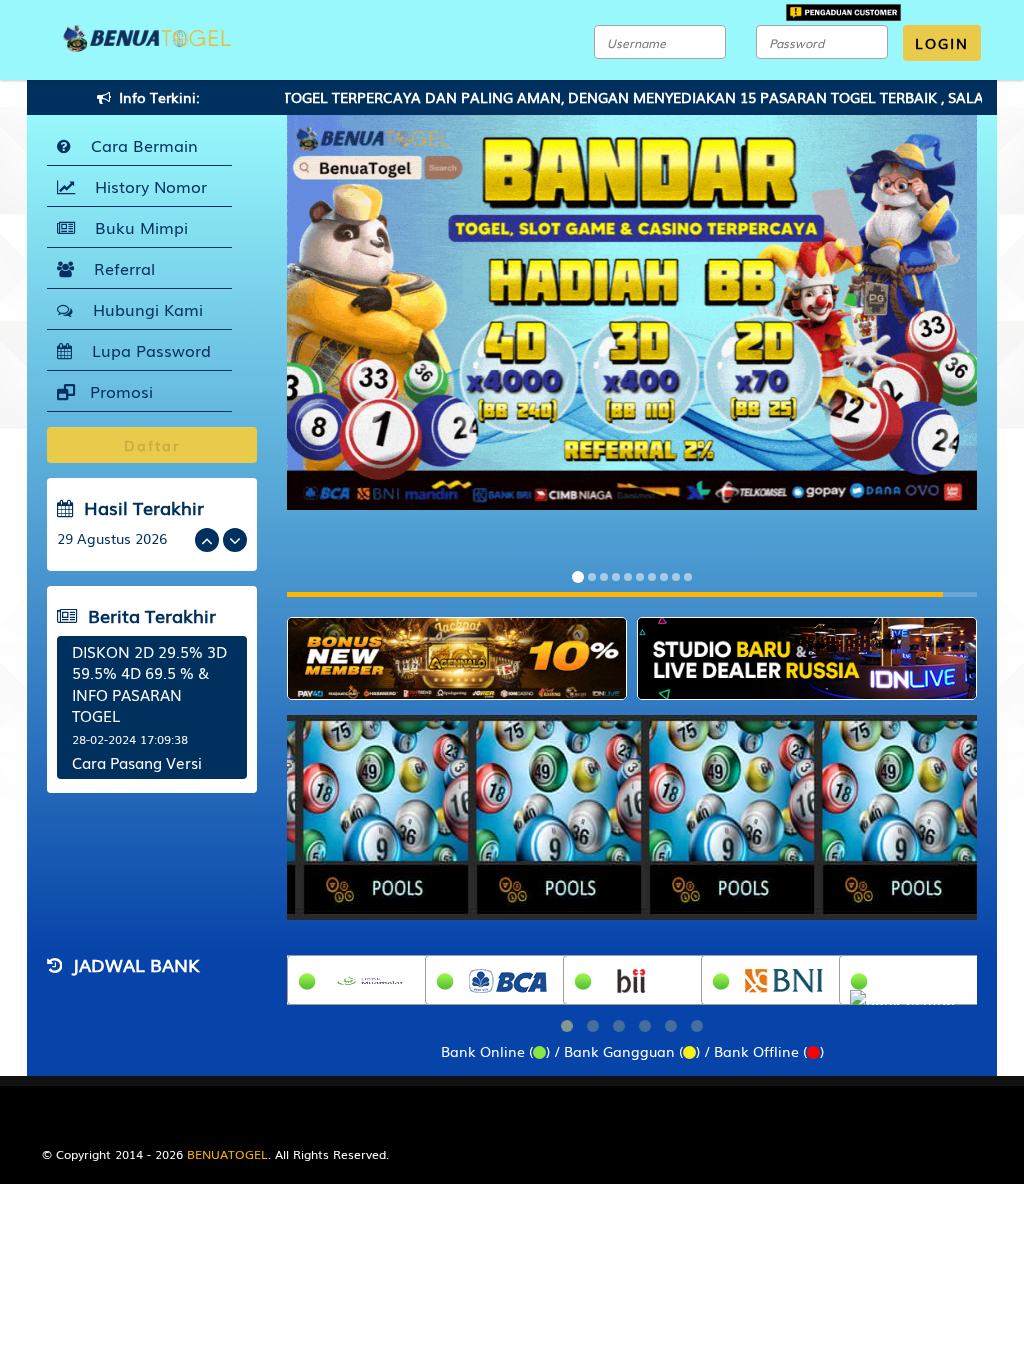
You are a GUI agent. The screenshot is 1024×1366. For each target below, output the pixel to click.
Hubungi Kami (143, 309)
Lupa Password (146, 350)
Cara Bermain (139, 145)
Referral (119, 268)
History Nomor (146, 186)
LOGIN (942, 43)
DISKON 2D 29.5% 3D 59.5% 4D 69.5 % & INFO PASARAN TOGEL (149, 683)
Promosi (119, 391)
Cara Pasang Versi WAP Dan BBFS (137, 772)
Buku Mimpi (136, 227)
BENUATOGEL (227, 1154)
